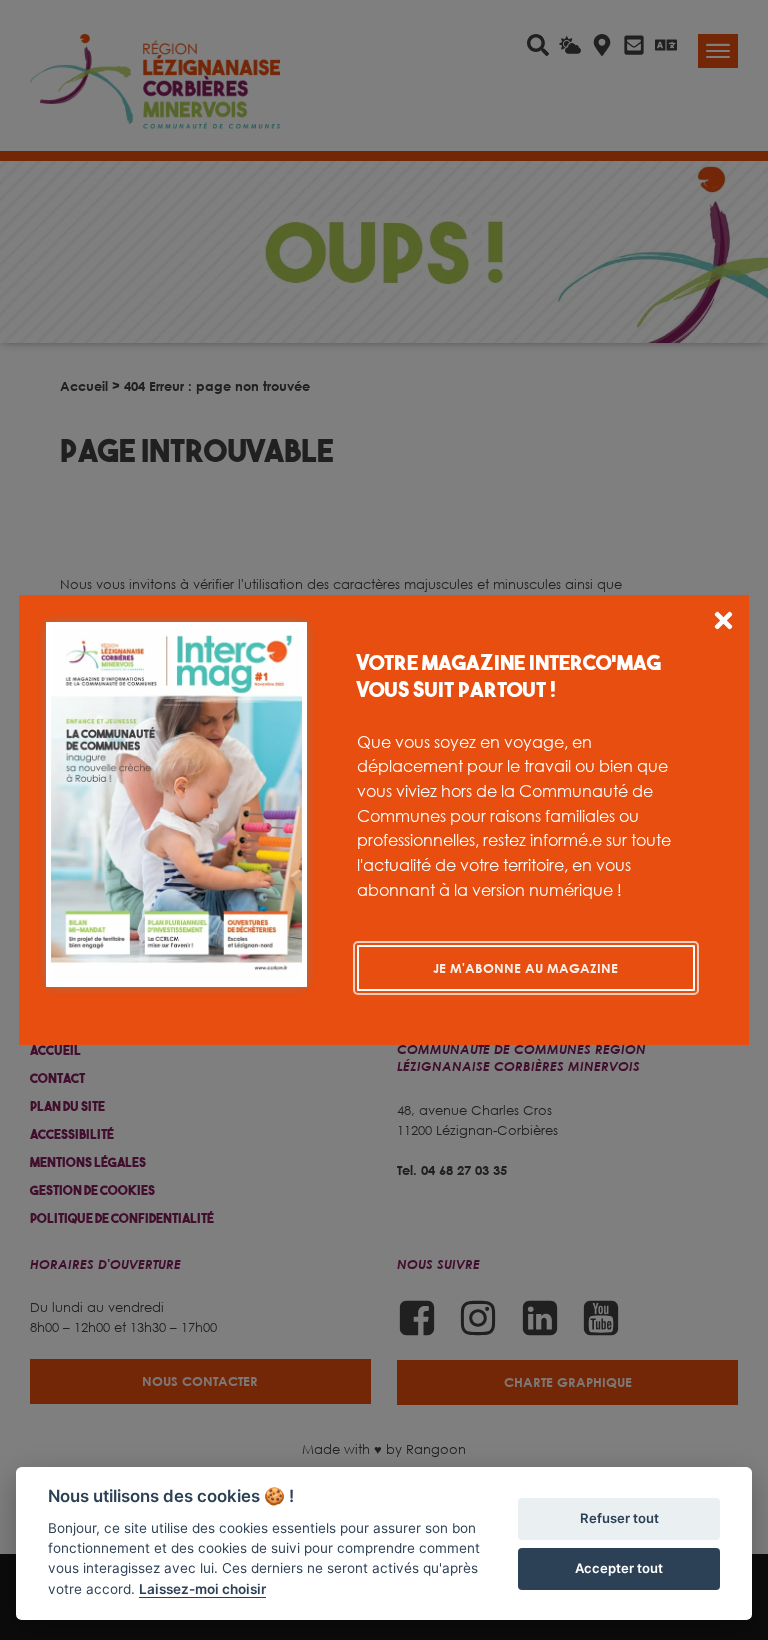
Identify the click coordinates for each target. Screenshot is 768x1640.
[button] (723, 623)
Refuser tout (619, 1518)
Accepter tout (619, 1568)
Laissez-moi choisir (202, 1589)
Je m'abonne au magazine (525, 968)
